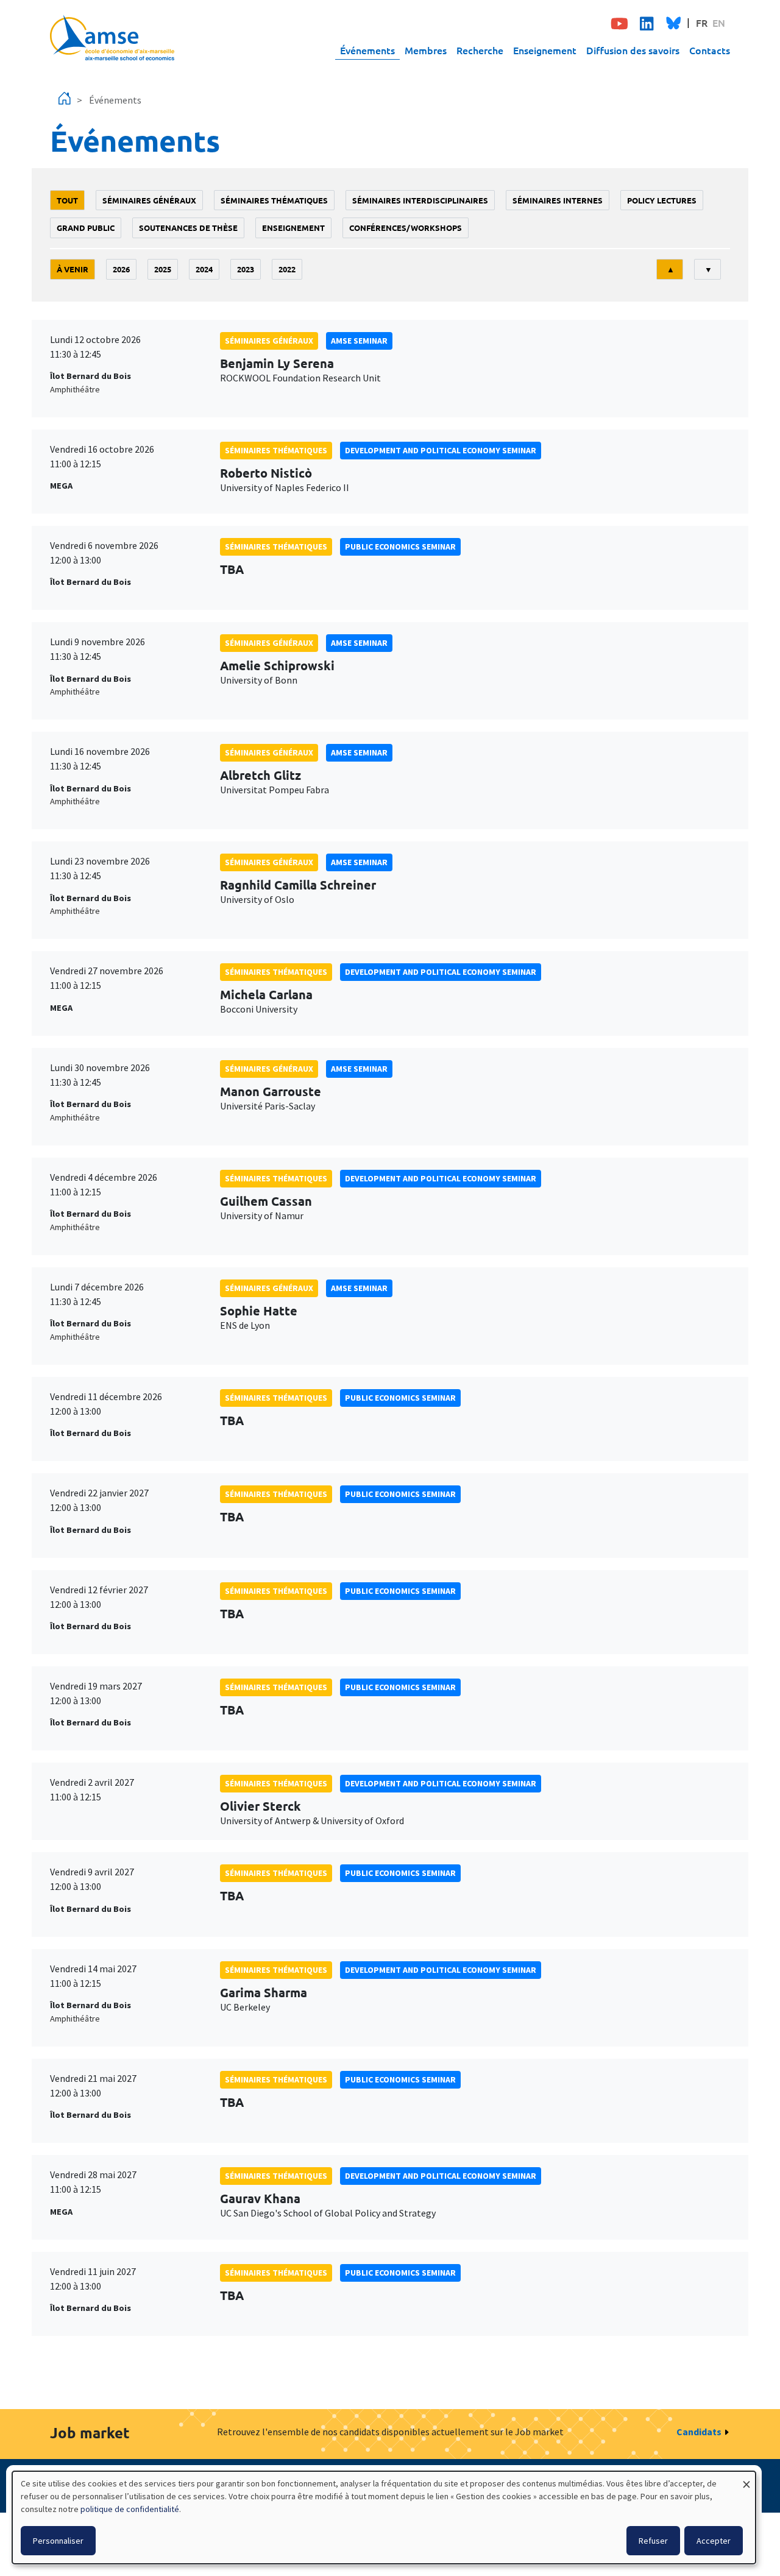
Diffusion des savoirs (633, 50)
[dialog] (384, 2518)
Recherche (480, 50)
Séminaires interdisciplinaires (420, 200)
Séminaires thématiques (274, 200)
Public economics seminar (400, 547)
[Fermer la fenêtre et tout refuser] (746, 2479)
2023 (246, 269)
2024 (204, 269)
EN (719, 23)
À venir (73, 269)
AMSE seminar (359, 341)
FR (702, 23)
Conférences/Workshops (406, 228)
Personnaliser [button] (58, 2541)
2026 (121, 269)
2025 (163, 269)
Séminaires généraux (149, 200)
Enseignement (545, 50)
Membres (426, 50)
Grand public (86, 228)
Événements (367, 50)
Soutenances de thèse (188, 228)
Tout (67, 200)
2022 (287, 269)
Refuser (653, 2541)
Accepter (714, 2541)
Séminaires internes (558, 200)
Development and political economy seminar (441, 450)
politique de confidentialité (130, 2509)
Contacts (710, 50)
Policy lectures (662, 200)
